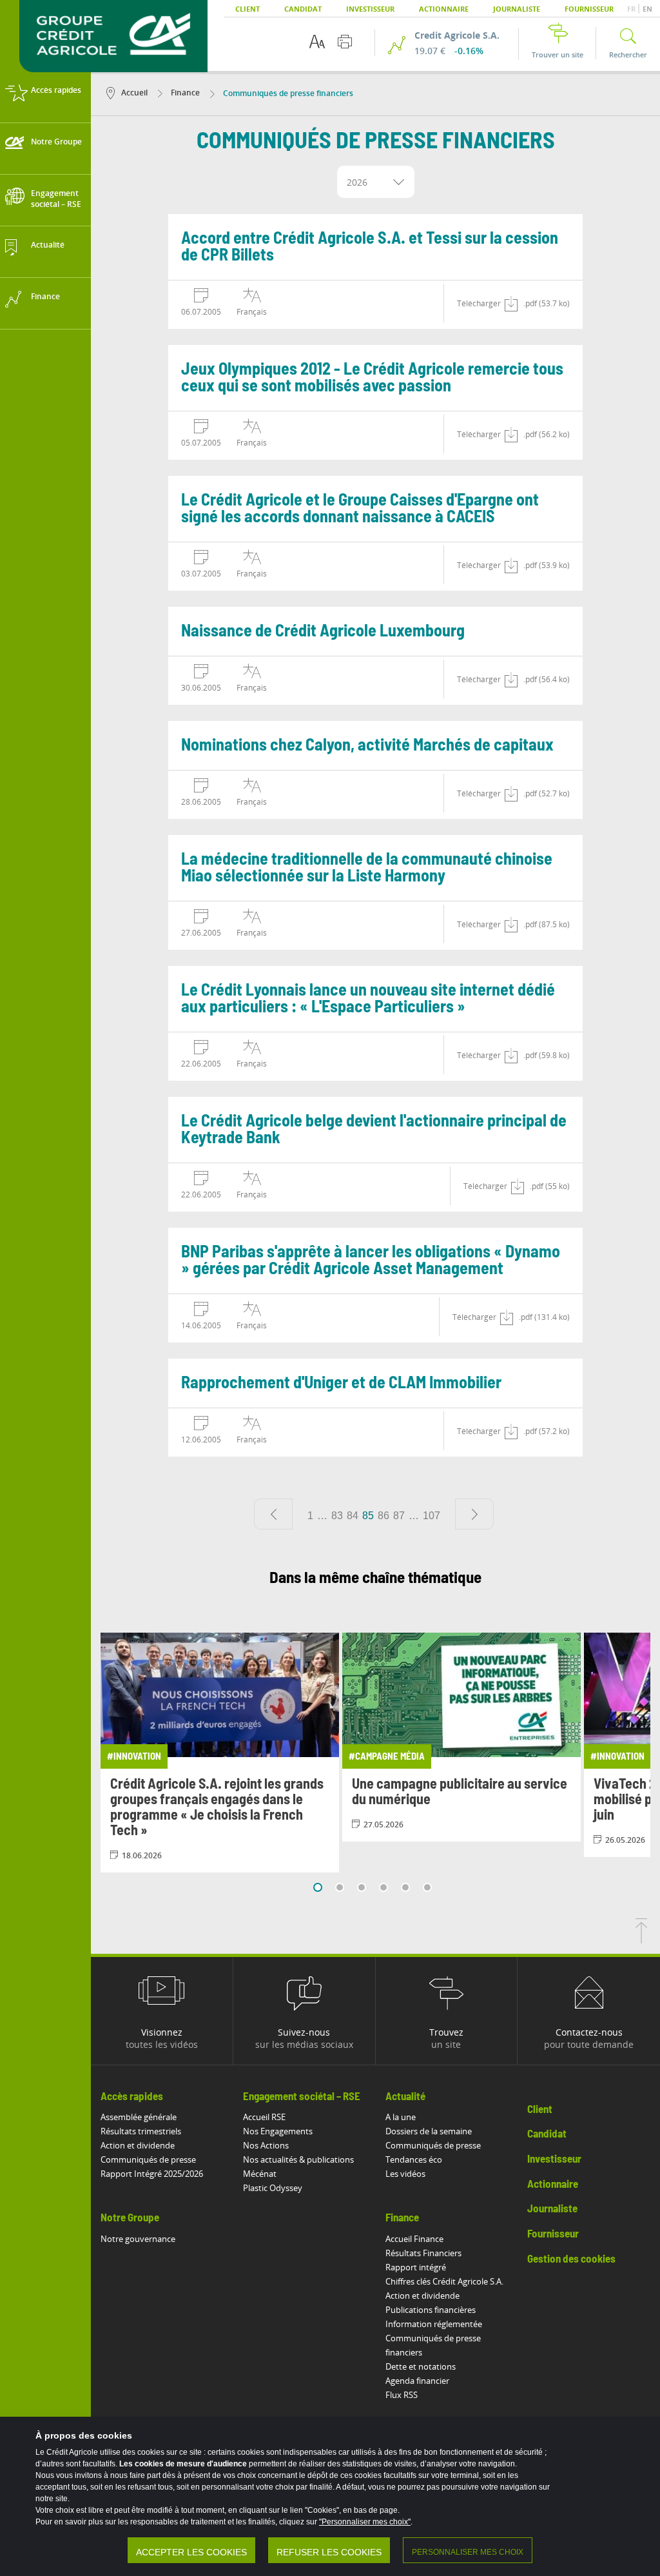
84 (353, 1516)
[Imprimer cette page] (345, 42)
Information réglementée (434, 2324)
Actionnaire (444, 9)
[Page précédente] (273, 1514)
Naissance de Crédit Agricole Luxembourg (323, 631)
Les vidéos (405, 2174)
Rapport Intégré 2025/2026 (152, 2174)
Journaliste (517, 9)
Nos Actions (266, 2145)
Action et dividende (138, 2145)
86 (383, 1516)
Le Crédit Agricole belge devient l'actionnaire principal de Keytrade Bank (374, 1130)
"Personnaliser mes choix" (365, 2522)
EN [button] (647, 9)
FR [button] (632, 9)
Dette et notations (421, 2366)
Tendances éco (414, 2159)
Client (247, 9)
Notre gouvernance (138, 2239)
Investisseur (370, 9)
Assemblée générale (139, 2117)
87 (399, 1516)
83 (337, 1516)
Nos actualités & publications (298, 2159)
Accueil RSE (264, 2117)
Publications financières (431, 2310)
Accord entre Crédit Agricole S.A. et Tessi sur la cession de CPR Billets (370, 247)
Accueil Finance (414, 2239)
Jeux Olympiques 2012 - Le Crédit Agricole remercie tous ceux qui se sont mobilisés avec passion (372, 378)
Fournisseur (589, 9)
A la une (401, 2117)
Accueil (134, 93)
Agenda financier (417, 2381)
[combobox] (376, 182)
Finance (184, 93)
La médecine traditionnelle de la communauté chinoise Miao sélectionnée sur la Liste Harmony (367, 868)
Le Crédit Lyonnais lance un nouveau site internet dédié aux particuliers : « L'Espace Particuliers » (368, 999)
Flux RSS (402, 2395)
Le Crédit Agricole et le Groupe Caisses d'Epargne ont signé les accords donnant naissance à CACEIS (360, 509)
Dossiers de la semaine (429, 2131)
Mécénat (260, 2174)
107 (432, 1516)
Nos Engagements (278, 2131)
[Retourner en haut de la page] (641, 1940)
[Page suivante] (474, 1514)
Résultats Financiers (423, 2253)
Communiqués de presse (148, 2159)
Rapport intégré (416, 2267)
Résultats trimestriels (141, 2131)
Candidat (303, 9)
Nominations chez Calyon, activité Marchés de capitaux (367, 745)
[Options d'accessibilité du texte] (317, 42)
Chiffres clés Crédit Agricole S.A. (444, 2281)
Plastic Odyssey (273, 2188)
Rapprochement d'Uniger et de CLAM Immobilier (341, 1383)
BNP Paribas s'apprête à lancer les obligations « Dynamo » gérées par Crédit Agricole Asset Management (371, 1261)
